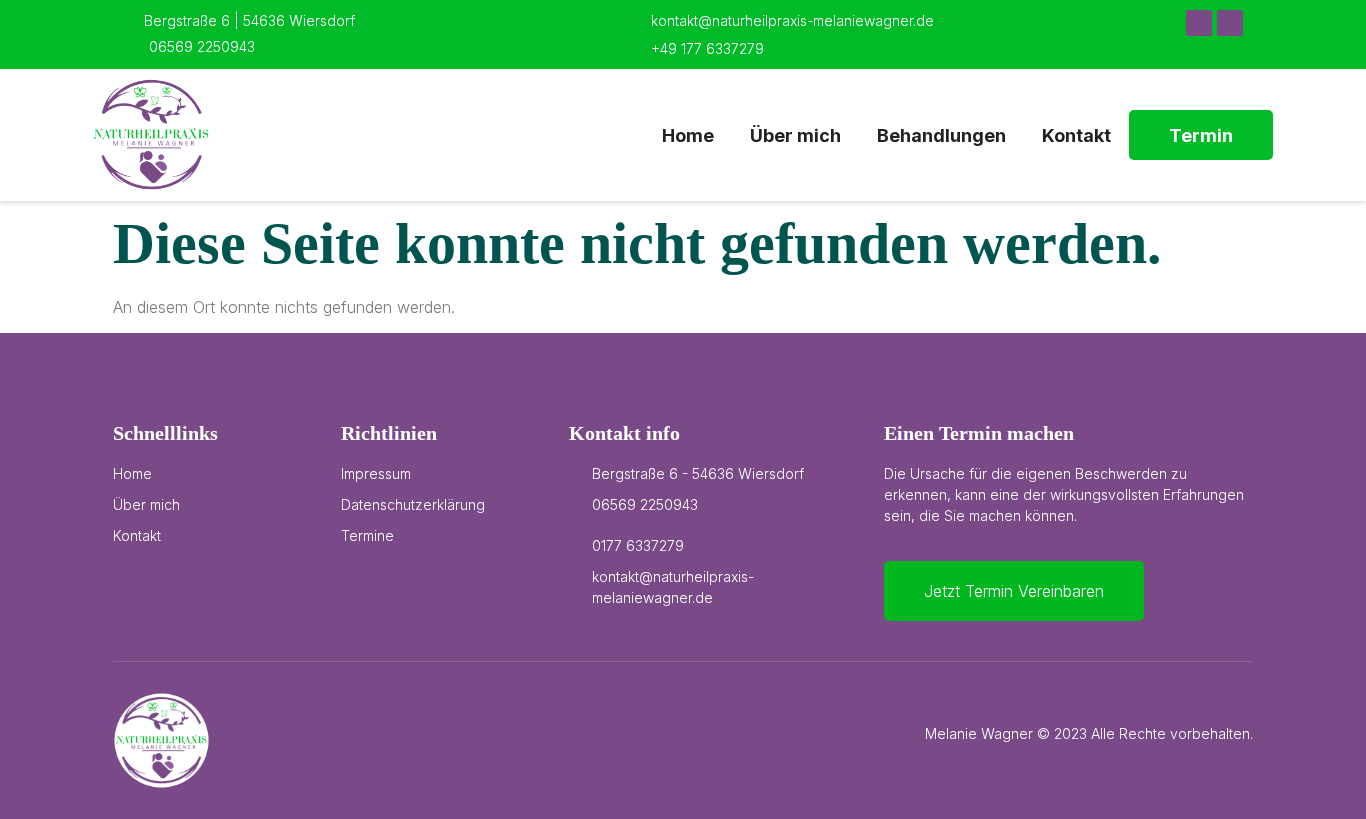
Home (688, 135)
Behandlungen (941, 135)
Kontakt (1076, 135)
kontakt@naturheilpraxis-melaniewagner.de (792, 20)
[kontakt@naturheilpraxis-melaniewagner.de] (634, 19)
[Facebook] (1199, 23)
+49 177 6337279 (707, 48)
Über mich (795, 135)
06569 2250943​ (202, 46)
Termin (1201, 135)
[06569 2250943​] (132, 45)
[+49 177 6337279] (634, 47)
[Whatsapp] (1230, 23)
